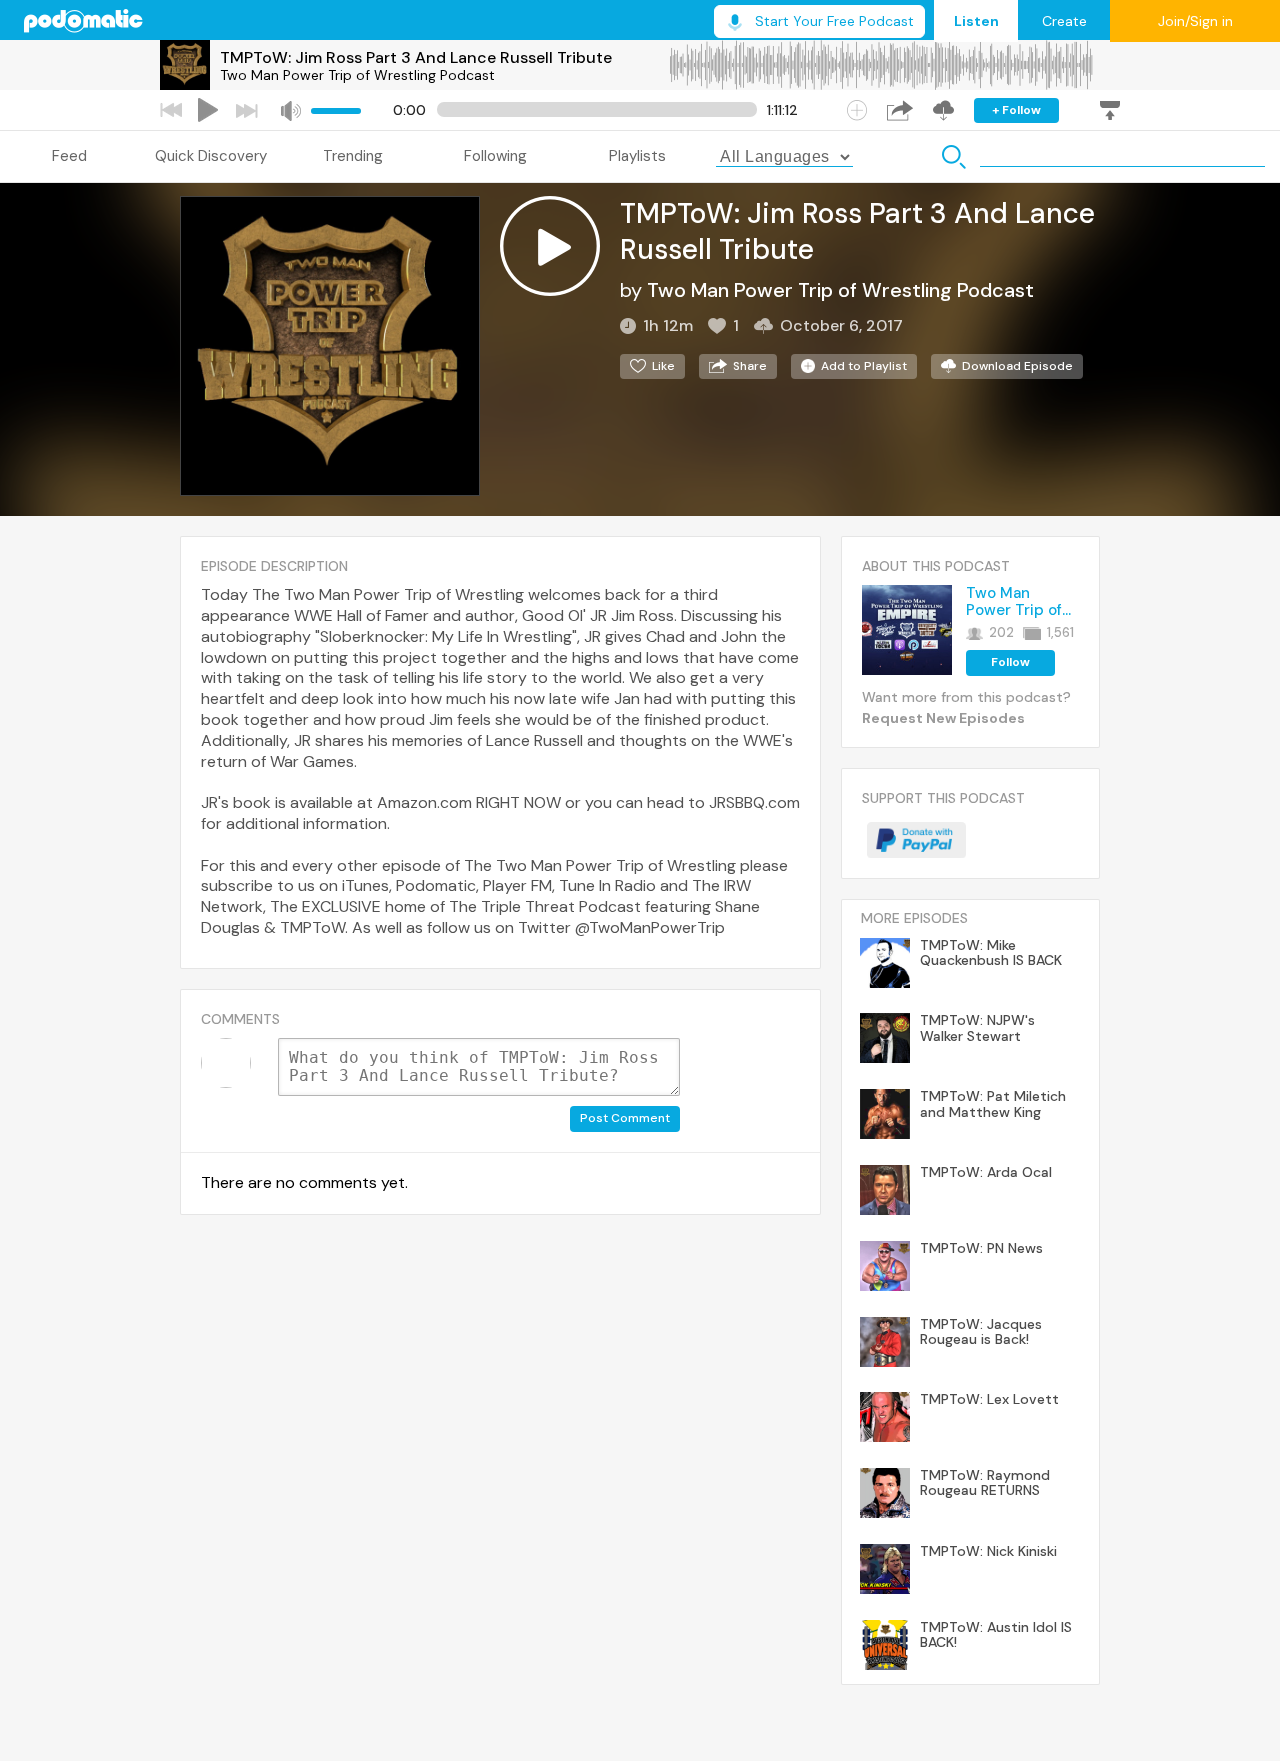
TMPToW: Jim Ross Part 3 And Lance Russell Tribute (416, 57)
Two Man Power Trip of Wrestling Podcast (357, 75)
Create (1064, 21)
